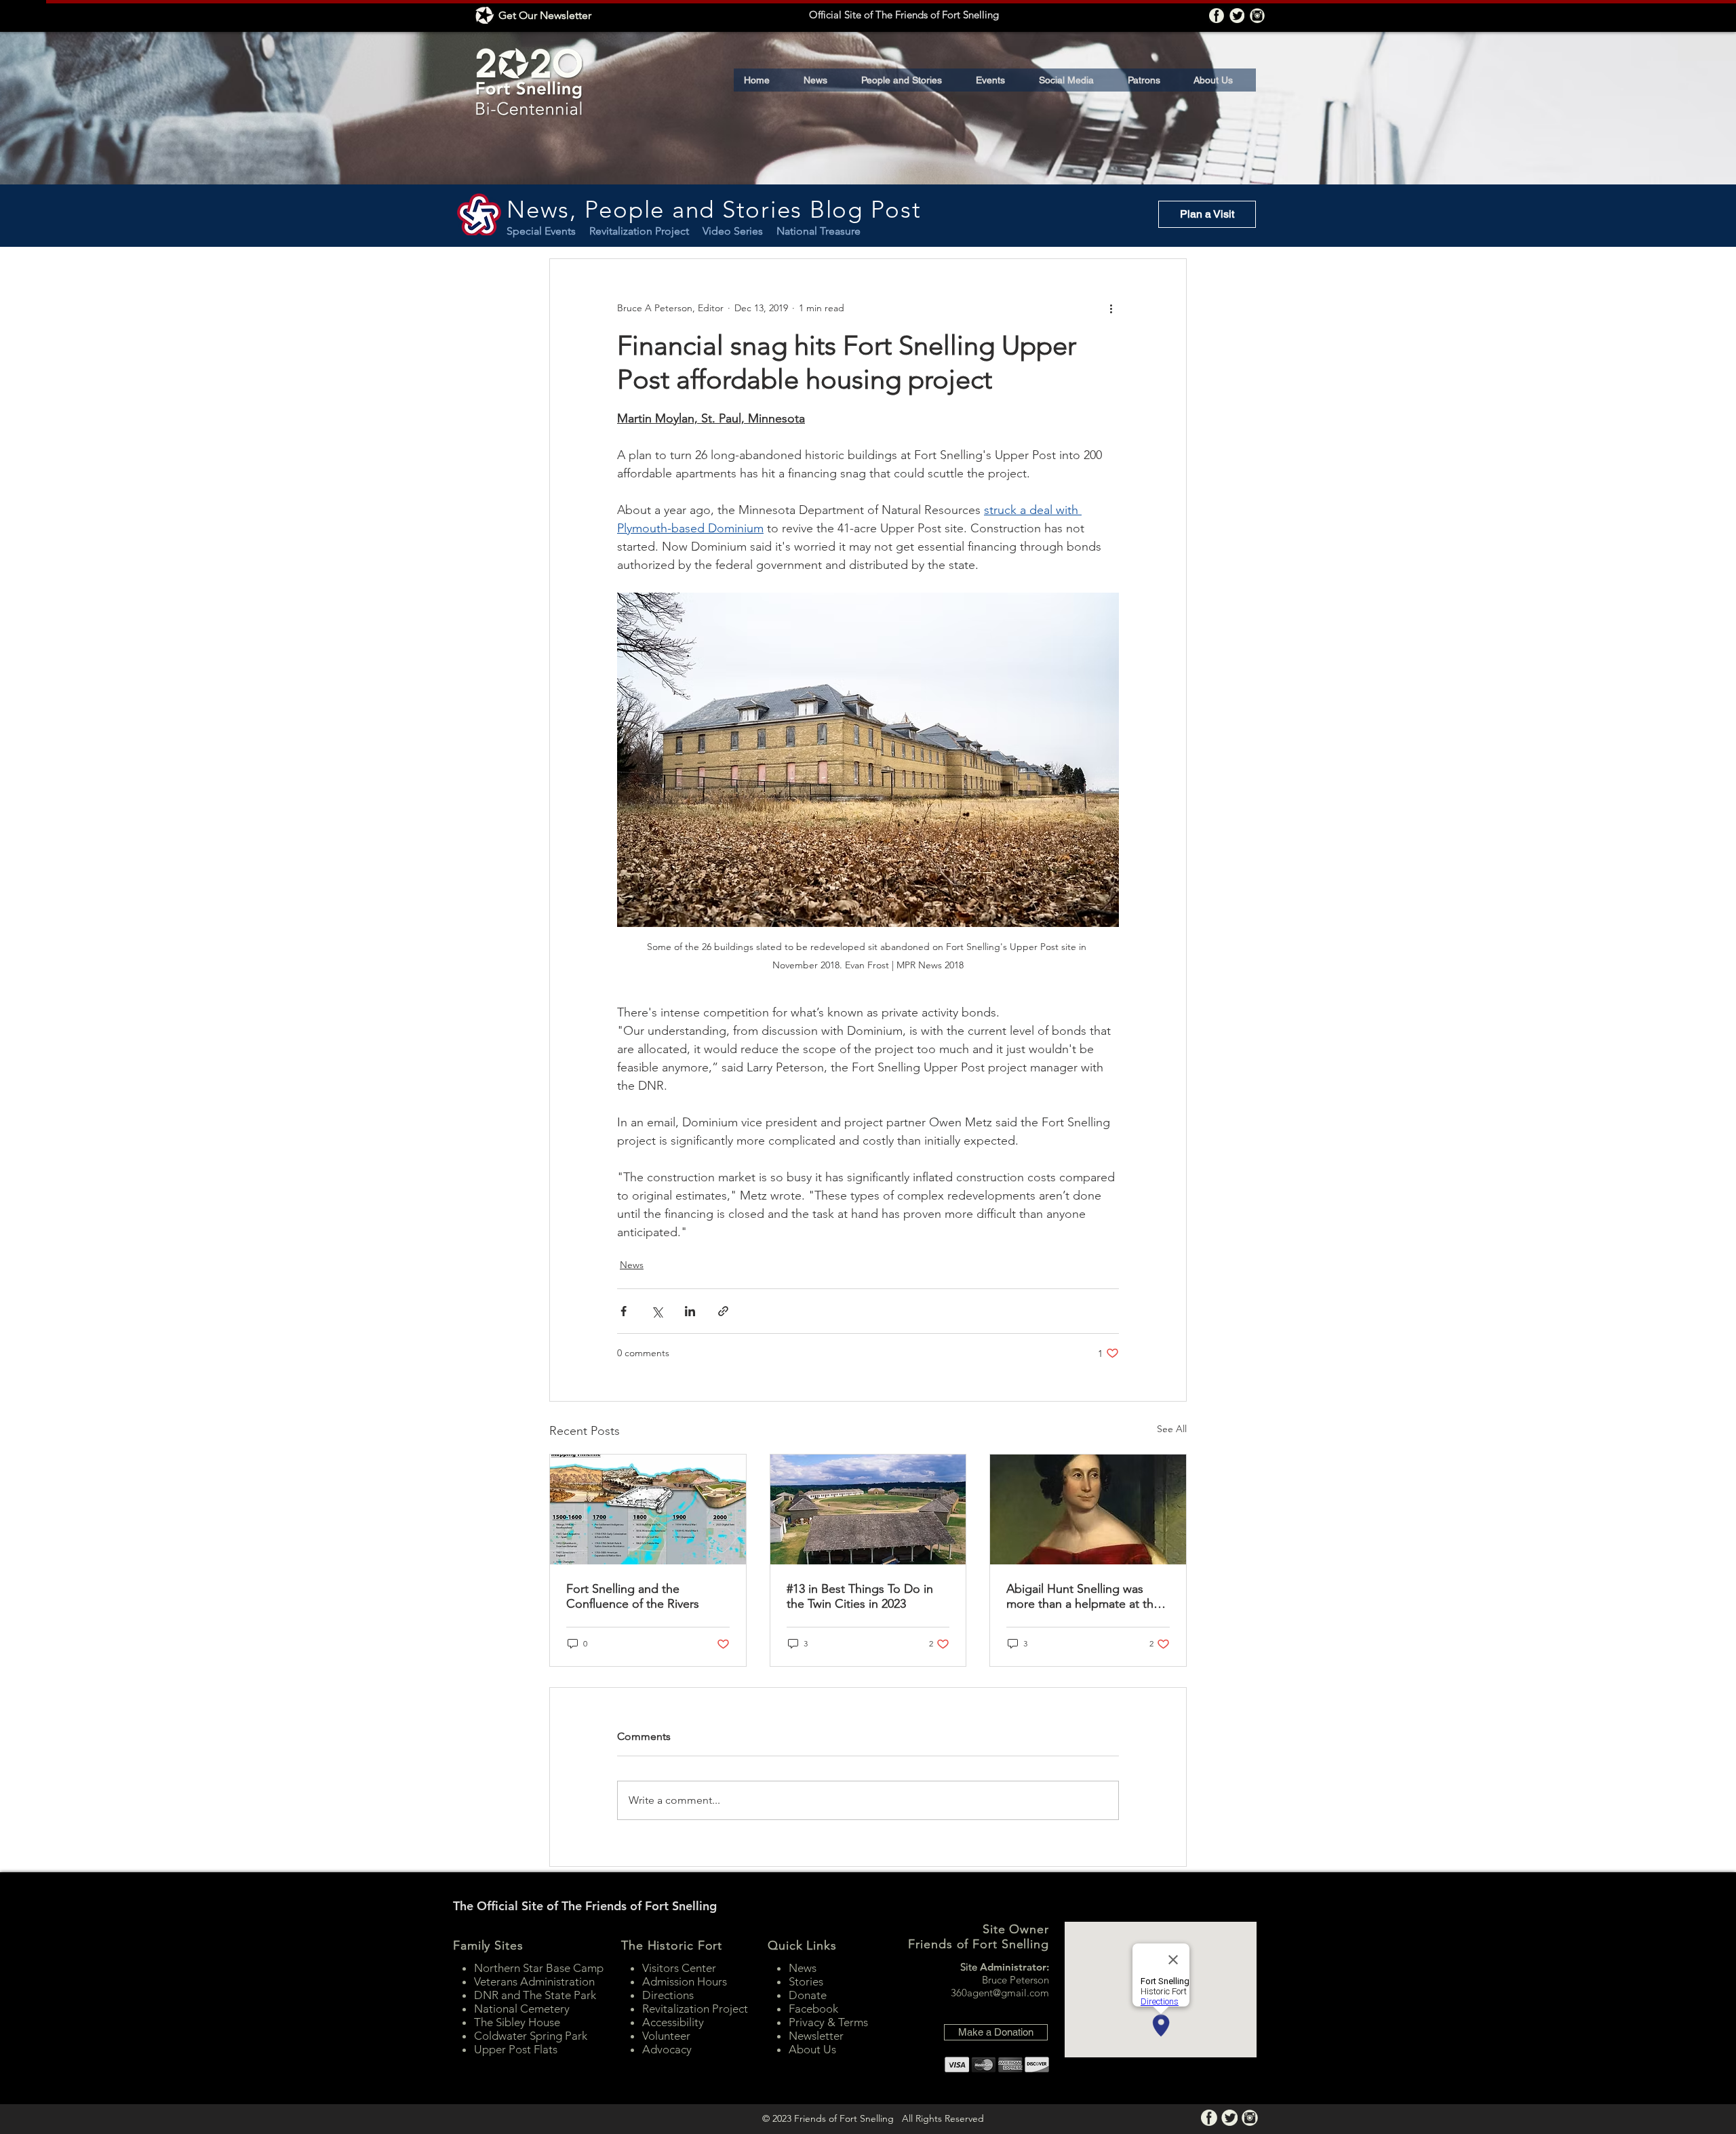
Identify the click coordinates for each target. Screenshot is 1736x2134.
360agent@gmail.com (1000, 1993)
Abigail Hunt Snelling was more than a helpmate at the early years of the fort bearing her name (1086, 1596)
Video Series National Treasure (782, 231)
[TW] (1237, 16)
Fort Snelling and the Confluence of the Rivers (633, 1596)
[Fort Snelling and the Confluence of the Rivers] (648, 1509)
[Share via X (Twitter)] (657, 1311)
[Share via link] (723, 1311)
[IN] (1257, 16)
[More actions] (1111, 308)
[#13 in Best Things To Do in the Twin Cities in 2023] (868, 1509)
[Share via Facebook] (624, 1311)
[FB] (1217, 16)
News (632, 1265)
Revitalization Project (646, 231)
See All (1172, 1429)
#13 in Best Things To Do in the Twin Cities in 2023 (860, 1596)
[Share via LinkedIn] (690, 1311)
